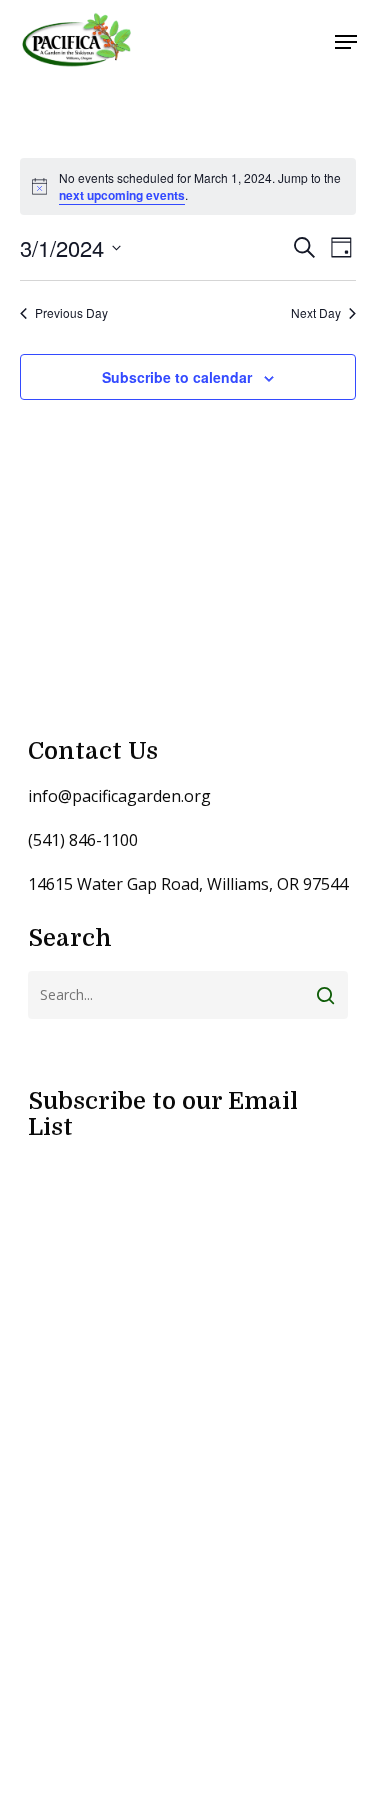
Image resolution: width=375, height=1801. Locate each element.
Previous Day (71, 313)
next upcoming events (122, 195)
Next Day (316, 313)
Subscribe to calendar (177, 377)
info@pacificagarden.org (119, 796)
